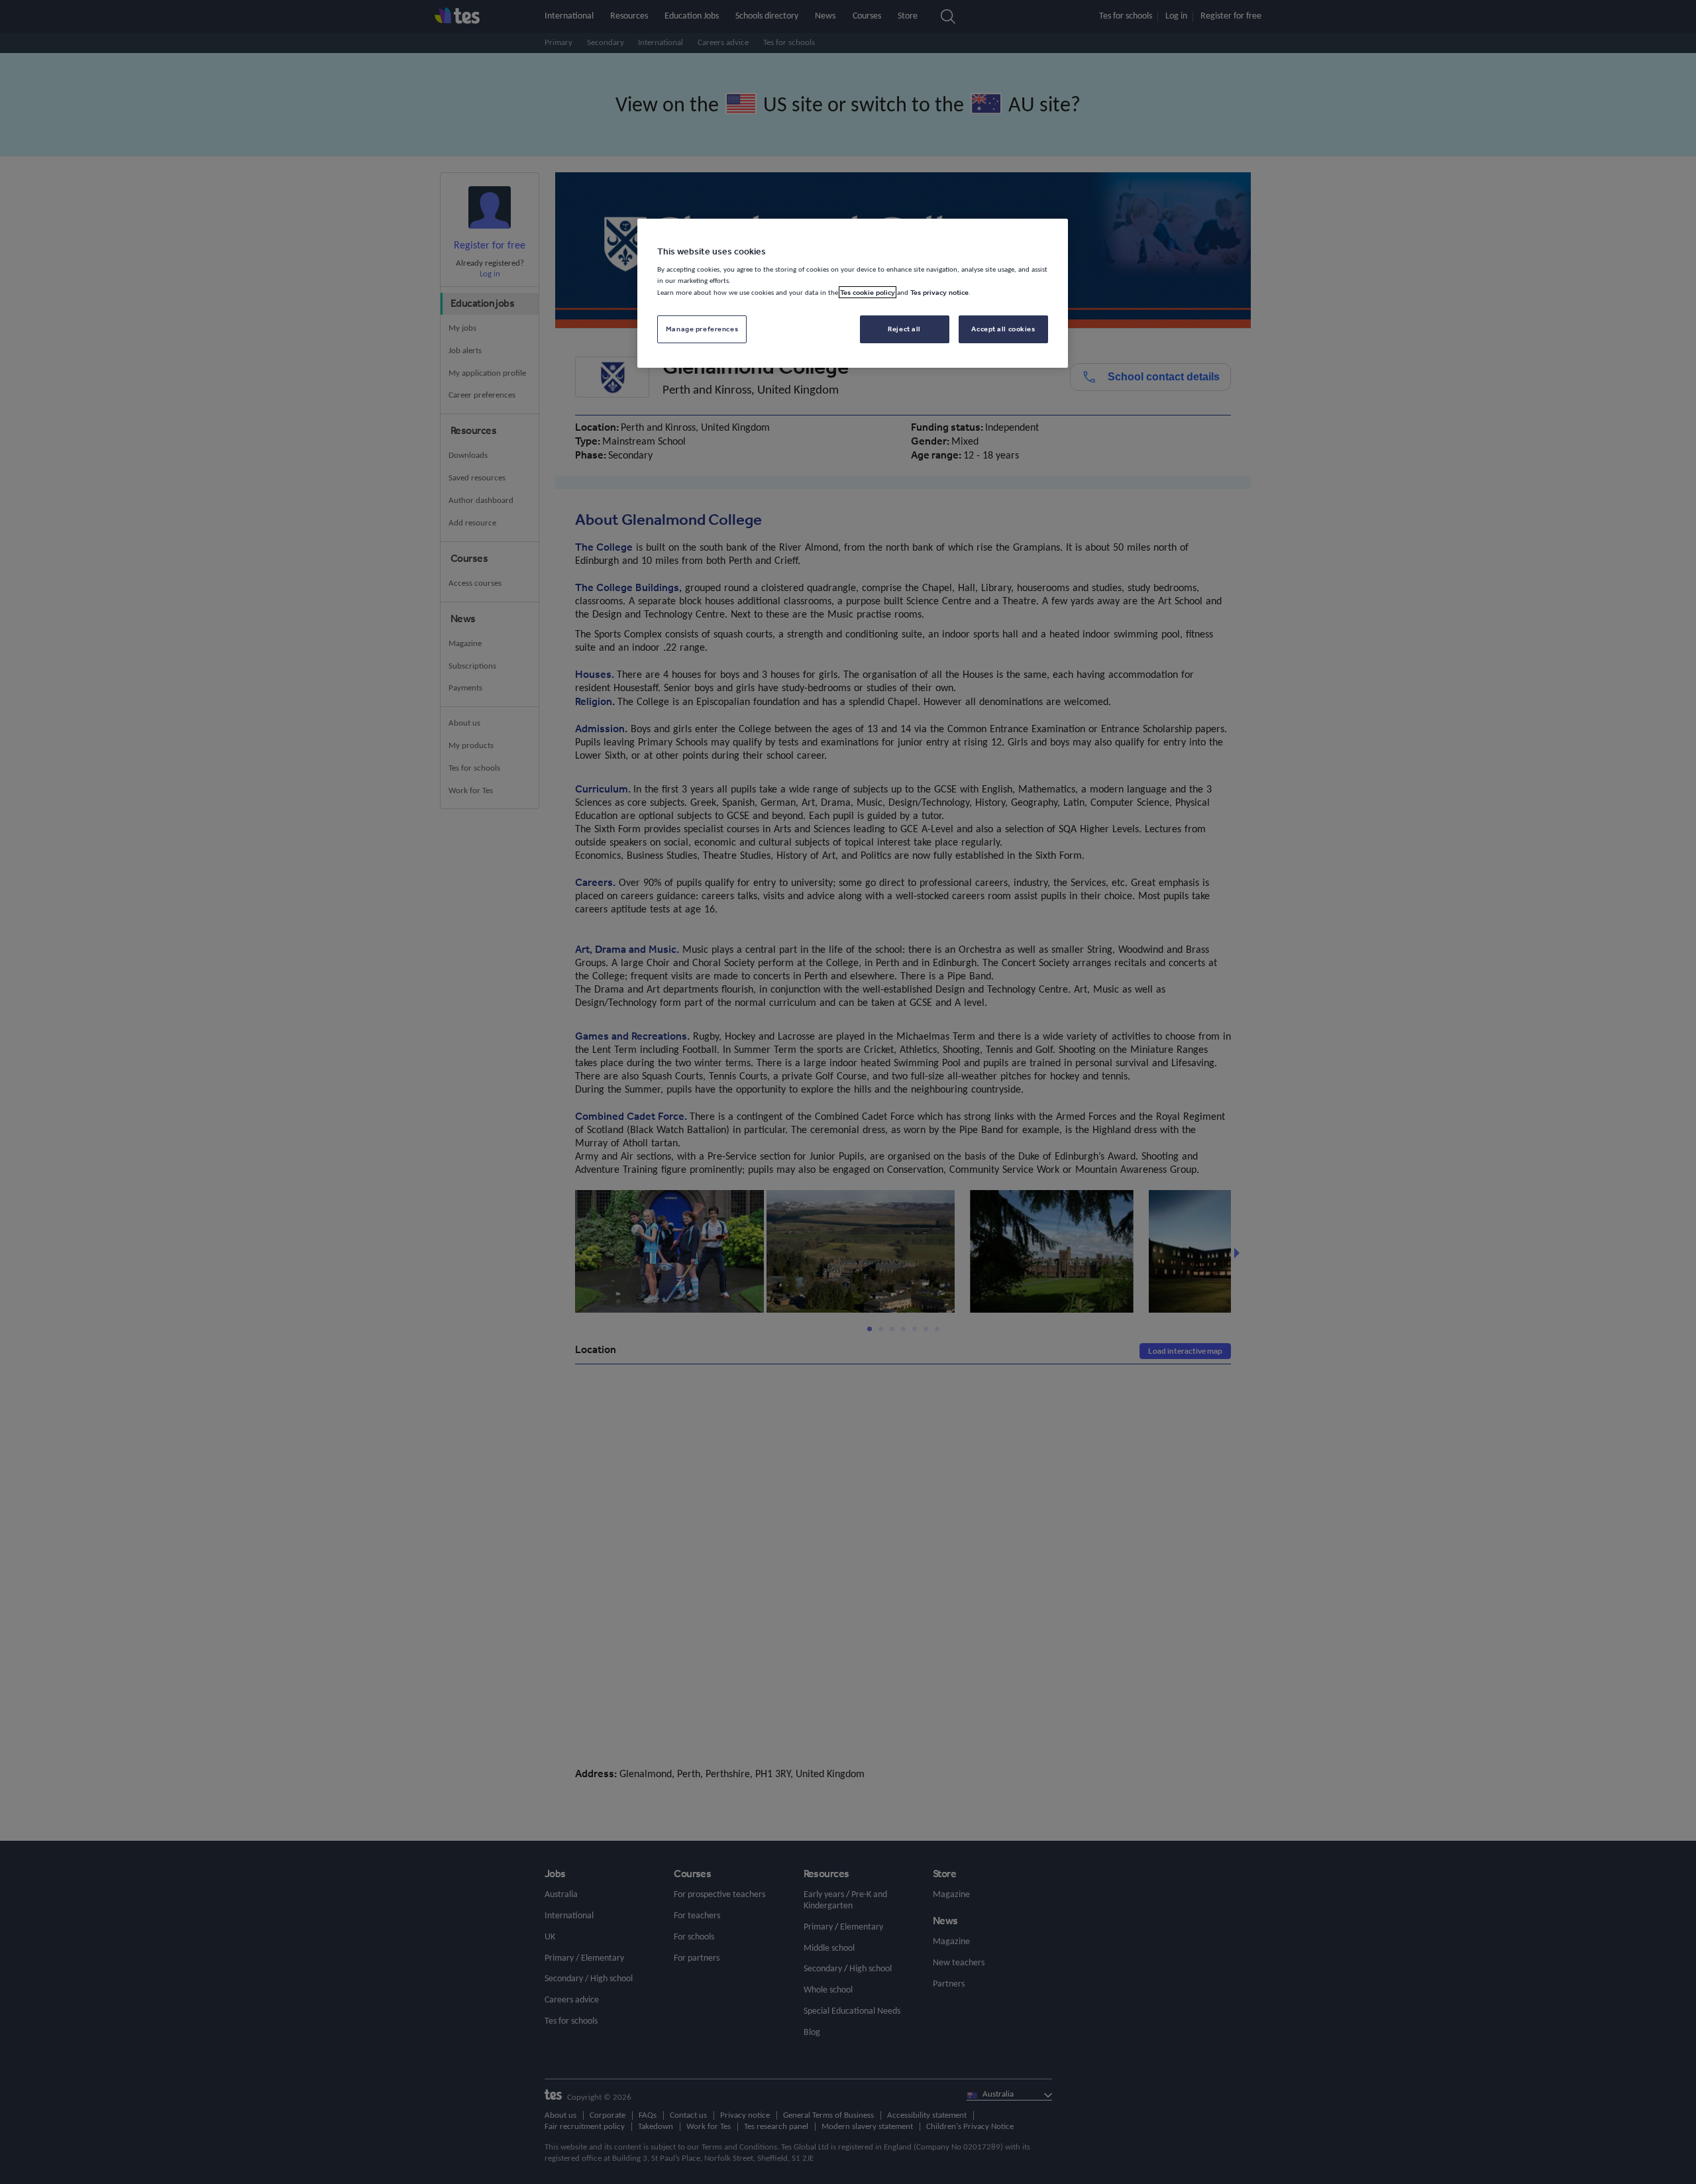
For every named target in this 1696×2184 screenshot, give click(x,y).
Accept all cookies (1003, 329)
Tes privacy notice (939, 292)
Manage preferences (702, 329)
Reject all (904, 329)
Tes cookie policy (868, 292)
